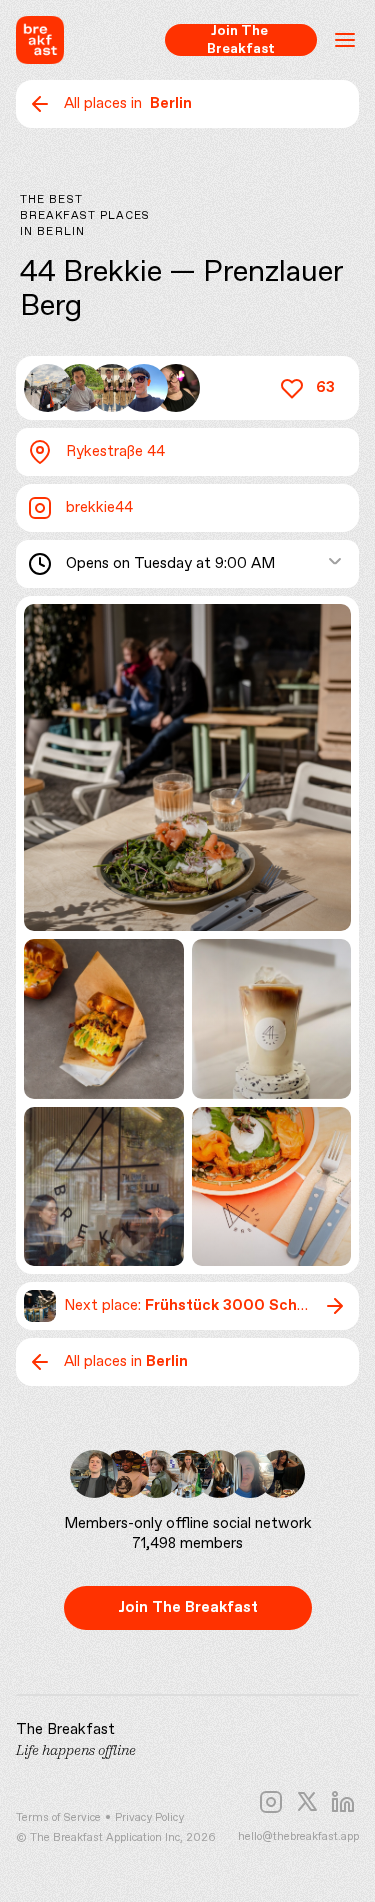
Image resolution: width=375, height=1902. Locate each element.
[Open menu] (345, 40)
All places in (128, 104)
